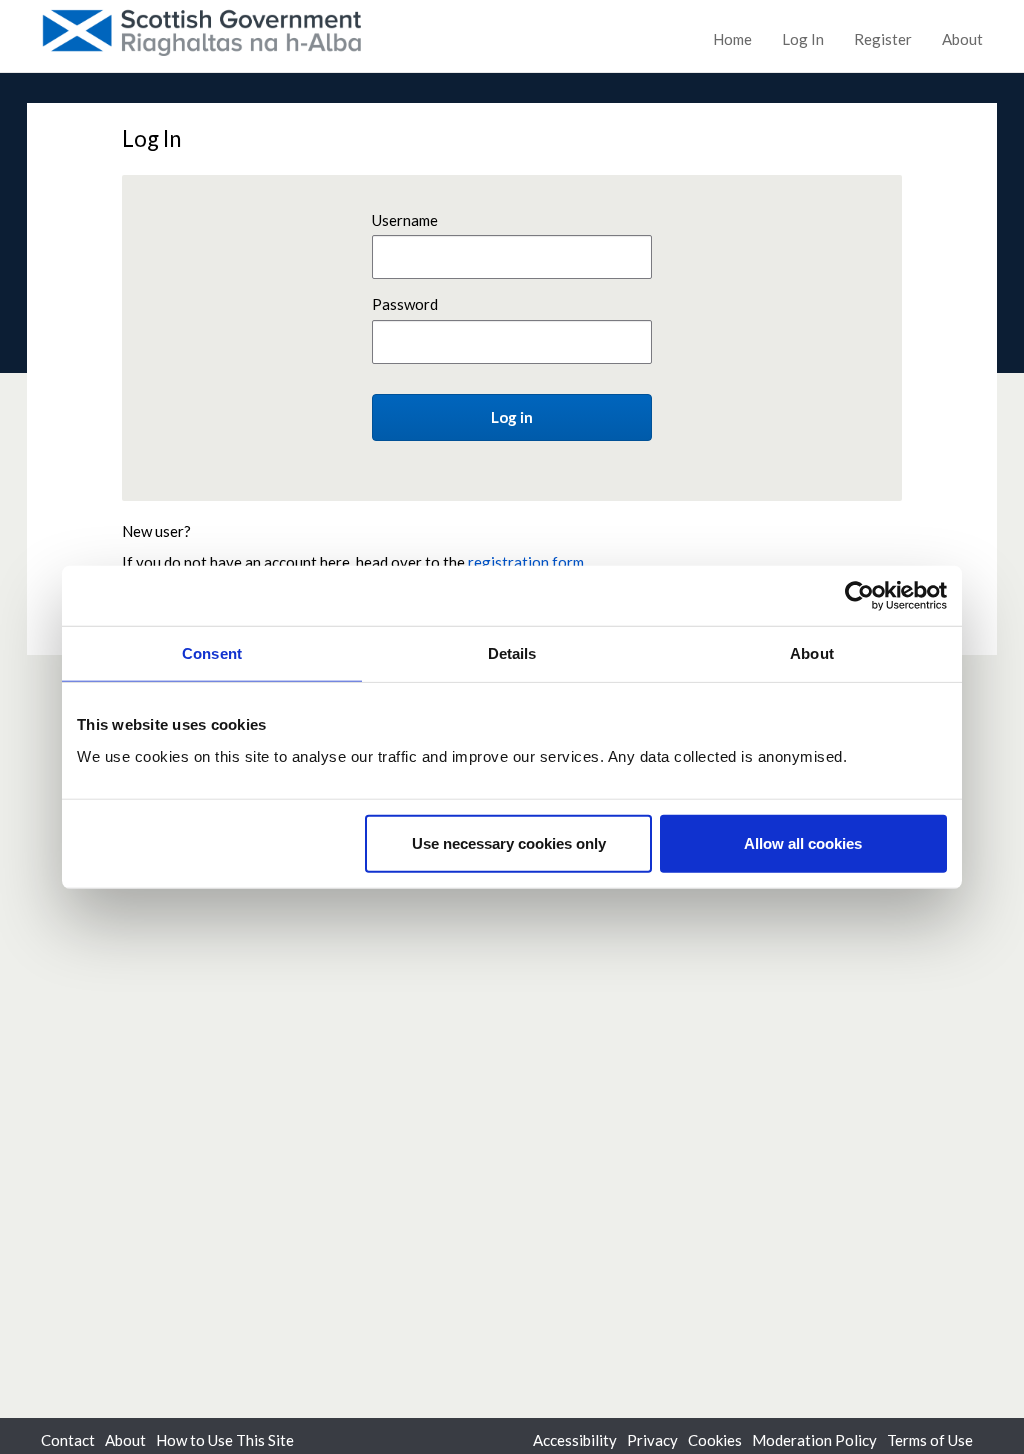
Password (405, 304)
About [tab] (812, 653)
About (962, 39)
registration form (526, 562)
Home (732, 39)
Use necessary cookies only (509, 842)
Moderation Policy (814, 1440)
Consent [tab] (212, 653)
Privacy (652, 1440)
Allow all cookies (803, 842)
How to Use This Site (225, 1440)
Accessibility (575, 1440)
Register (883, 39)
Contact (68, 1440)
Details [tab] (512, 653)
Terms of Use (930, 1440)
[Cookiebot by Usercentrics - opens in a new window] (859, 596)
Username (405, 220)
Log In (803, 39)
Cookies (715, 1440)
